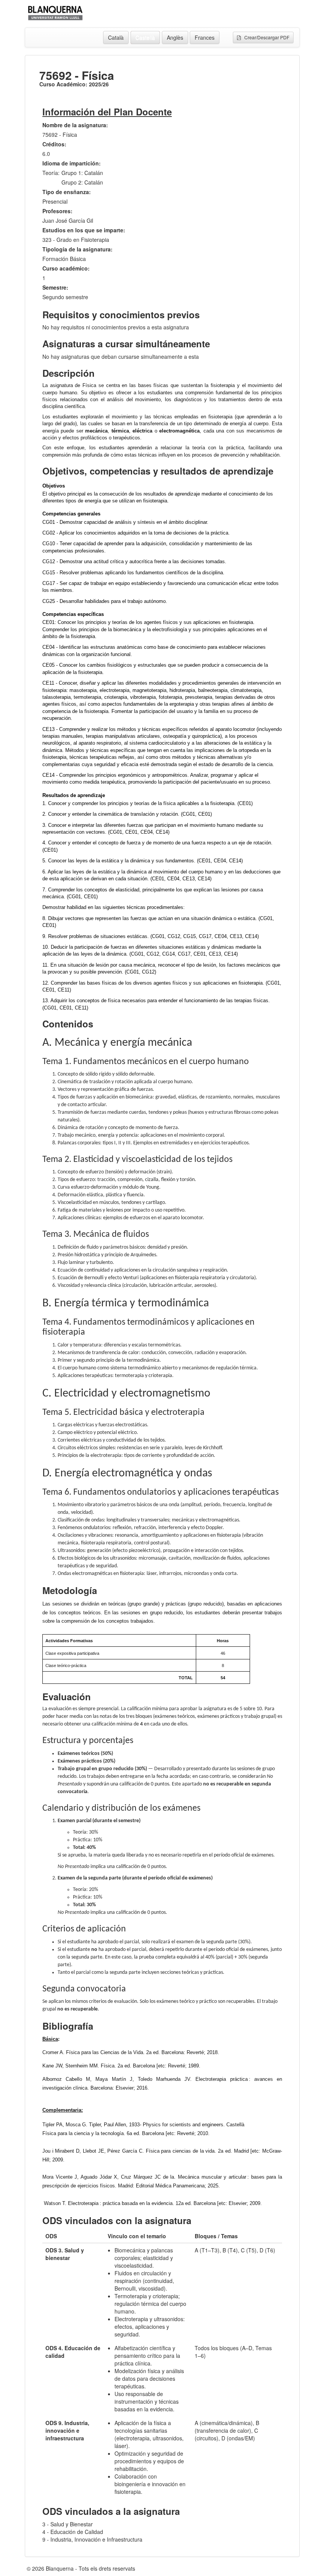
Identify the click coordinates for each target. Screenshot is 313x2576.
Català (116, 37)
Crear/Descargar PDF (265, 37)
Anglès (175, 37)
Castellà (145, 37)
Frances (205, 37)
